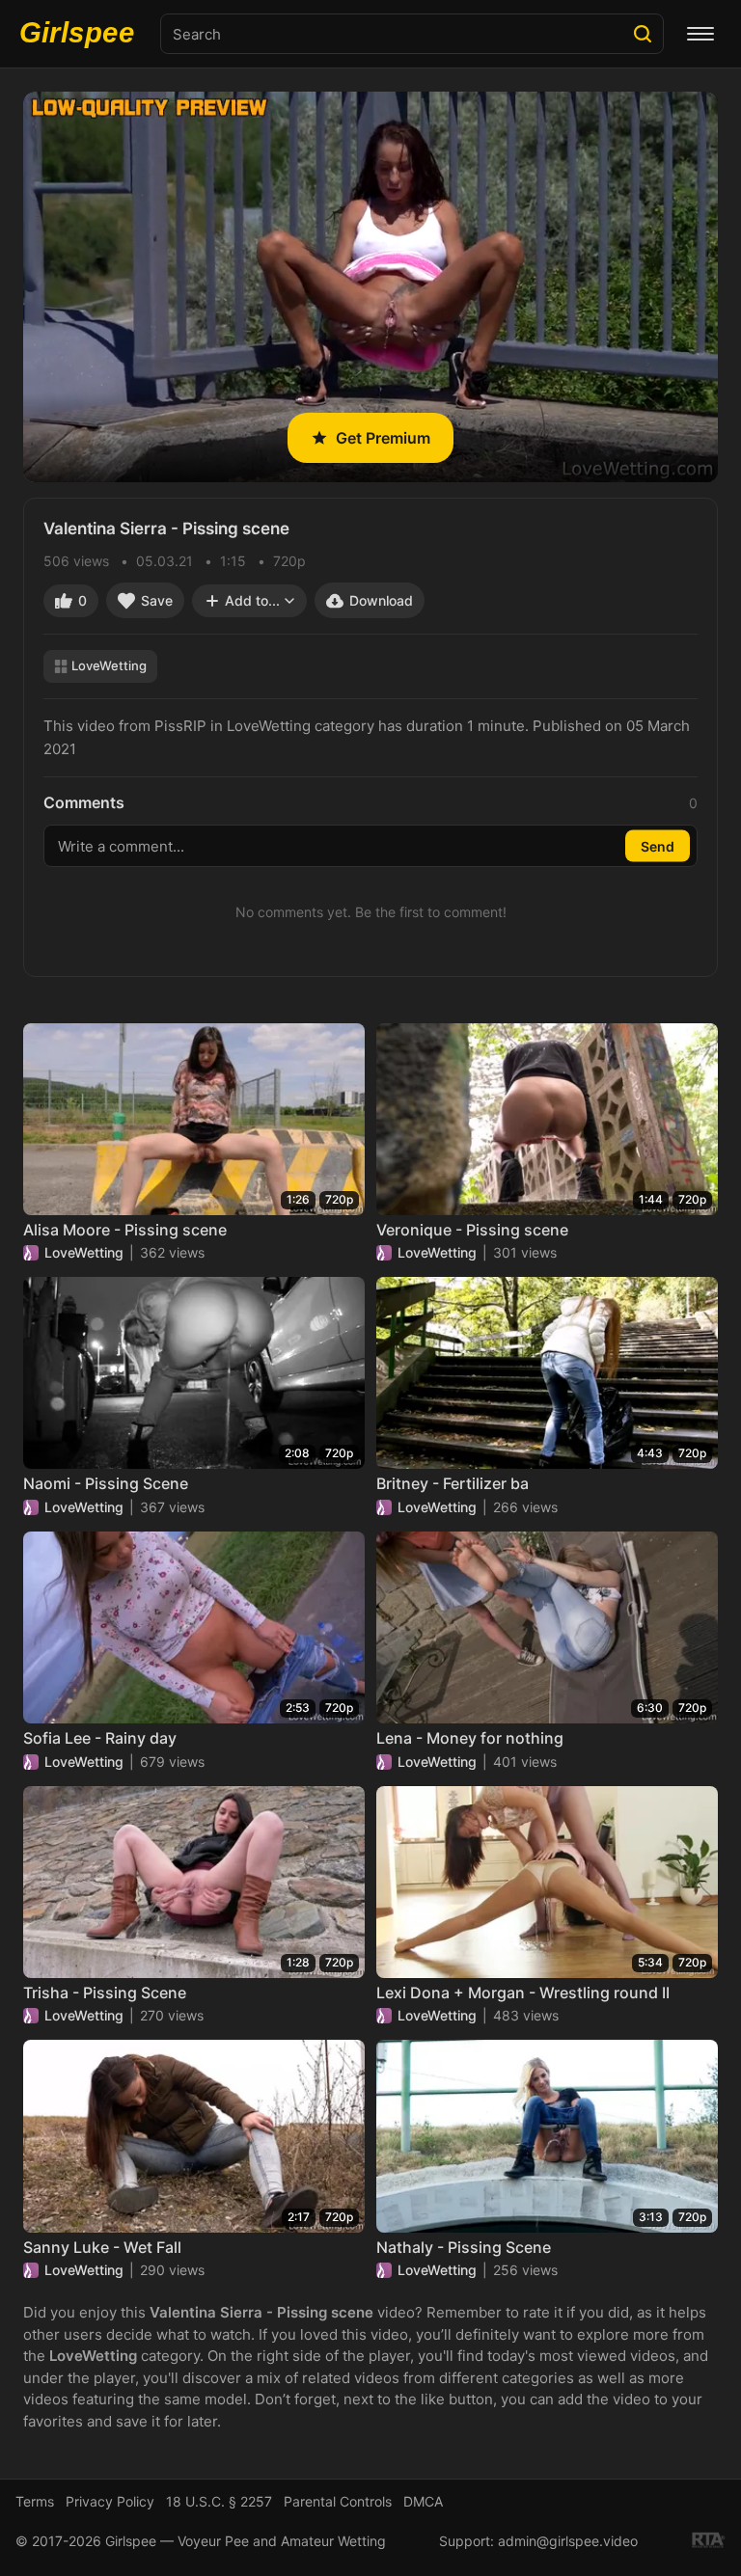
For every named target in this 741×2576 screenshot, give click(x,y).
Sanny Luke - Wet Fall (102, 2247)
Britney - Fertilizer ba (453, 1483)
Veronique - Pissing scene (472, 1230)
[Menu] (700, 34)
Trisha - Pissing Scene (105, 1993)
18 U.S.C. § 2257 (219, 2501)
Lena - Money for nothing (470, 1738)
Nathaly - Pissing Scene (464, 2247)
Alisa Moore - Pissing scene (125, 1230)
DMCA (423, 2501)
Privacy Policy (110, 2501)
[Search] (643, 34)
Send (658, 845)
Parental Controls (338, 2501)
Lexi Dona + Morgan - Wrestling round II (523, 1993)
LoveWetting (109, 665)
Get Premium (383, 438)
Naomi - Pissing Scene (106, 1483)
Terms (35, 2501)
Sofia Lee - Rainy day (100, 1738)
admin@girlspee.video (568, 2541)
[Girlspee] (82, 34)
